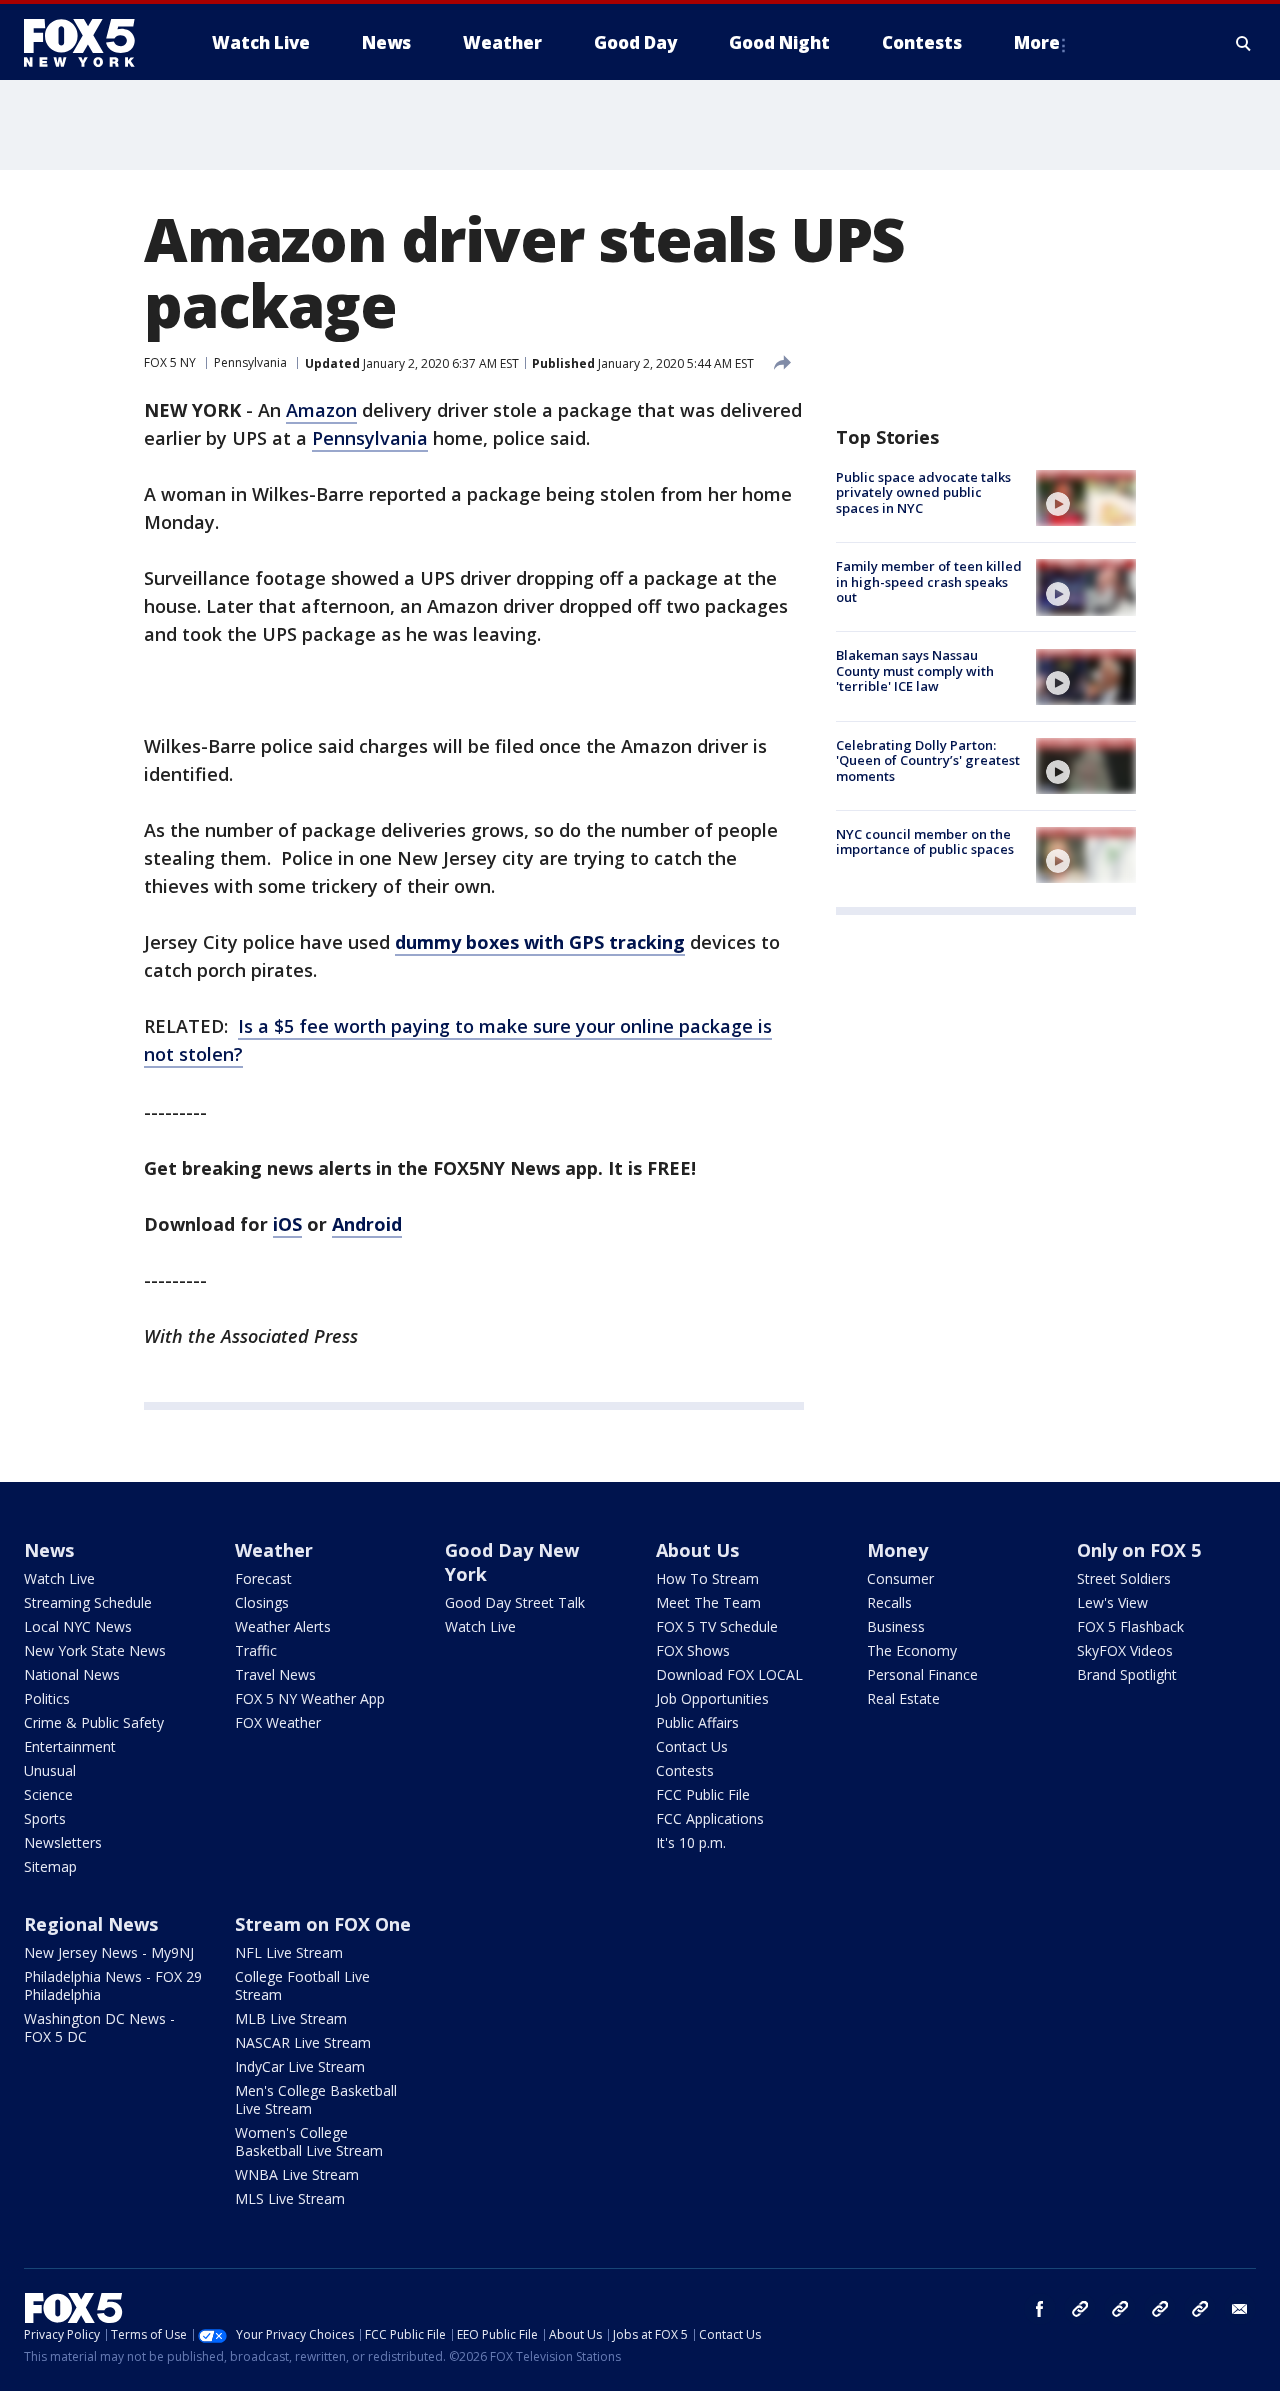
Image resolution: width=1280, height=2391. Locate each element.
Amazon (321, 410)
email (1240, 2309)
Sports (45, 1818)
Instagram (1080, 2309)
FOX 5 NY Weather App (310, 1698)
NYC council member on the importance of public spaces (925, 842)
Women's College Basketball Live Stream (309, 2141)
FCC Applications (710, 1818)
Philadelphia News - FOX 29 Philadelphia (113, 1985)
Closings (262, 1602)
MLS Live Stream (290, 2198)
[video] (1086, 498)
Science (48, 1794)
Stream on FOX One (323, 1924)
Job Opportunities (712, 1698)
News (49, 1550)
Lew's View (1112, 1602)
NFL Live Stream (289, 1952)
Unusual (50, 1770)
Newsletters (63, 1842)
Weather (274, 1550)
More (1037, 42)
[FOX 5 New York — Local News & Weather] (90, 43)
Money (897, 1550)
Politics (47, 1698)
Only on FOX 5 (1139, 1550)
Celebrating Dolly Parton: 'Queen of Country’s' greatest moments (928, 760)
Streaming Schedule (88, 1602)
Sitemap (50, 1866)
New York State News (95, 1650)
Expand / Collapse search (1244, 43)
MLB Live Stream (291, 2018)
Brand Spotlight (1127, 1674)
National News (72, 1674)
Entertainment (70, 1746)
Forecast (263, 1578)
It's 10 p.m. (691, 1842)
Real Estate (903, 1698)
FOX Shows (693, 1650)
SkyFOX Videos (1125, 1650)
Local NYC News (78, 1626)
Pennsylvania (250, 362)
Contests (685, 1770)
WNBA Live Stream (297, 2174)
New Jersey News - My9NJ (109, 1952)
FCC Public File (703, 1794)
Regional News (91, 1924)
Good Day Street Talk (515, 1602)
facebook (1040, 2309)
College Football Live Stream (302, 1985)
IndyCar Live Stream (300, 2066)
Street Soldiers (1124, 1578)
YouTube (1160, 2309)
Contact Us (692, 1746)
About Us (697, 1550)
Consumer (900, 1578)
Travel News (275, 1674)
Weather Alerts (283, 1626)
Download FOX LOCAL (729, 1674)
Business (896, 1626)
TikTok (1120, 2309)
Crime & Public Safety (94, 1722)
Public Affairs (697, 1722)
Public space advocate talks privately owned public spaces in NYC (923, 492)
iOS (287, 1224)
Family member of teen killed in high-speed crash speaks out (929, 581)
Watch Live (59, 1578)
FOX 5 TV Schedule (717, 1626)
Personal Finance (922, 1674)
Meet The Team (708, 1602)
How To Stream (707, 1578)
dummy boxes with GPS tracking (540, 942)
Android (367, 1224)
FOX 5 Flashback (1130, 1626)
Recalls (889, 1602)
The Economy (912, 1650)
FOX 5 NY (170, 362)
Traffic (256, 1650)
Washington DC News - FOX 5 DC (99, 2027)
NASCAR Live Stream (303, 2042)
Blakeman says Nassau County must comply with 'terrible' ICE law (915, 671)
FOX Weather (278, 1722)
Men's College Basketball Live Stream (316, 2099)
